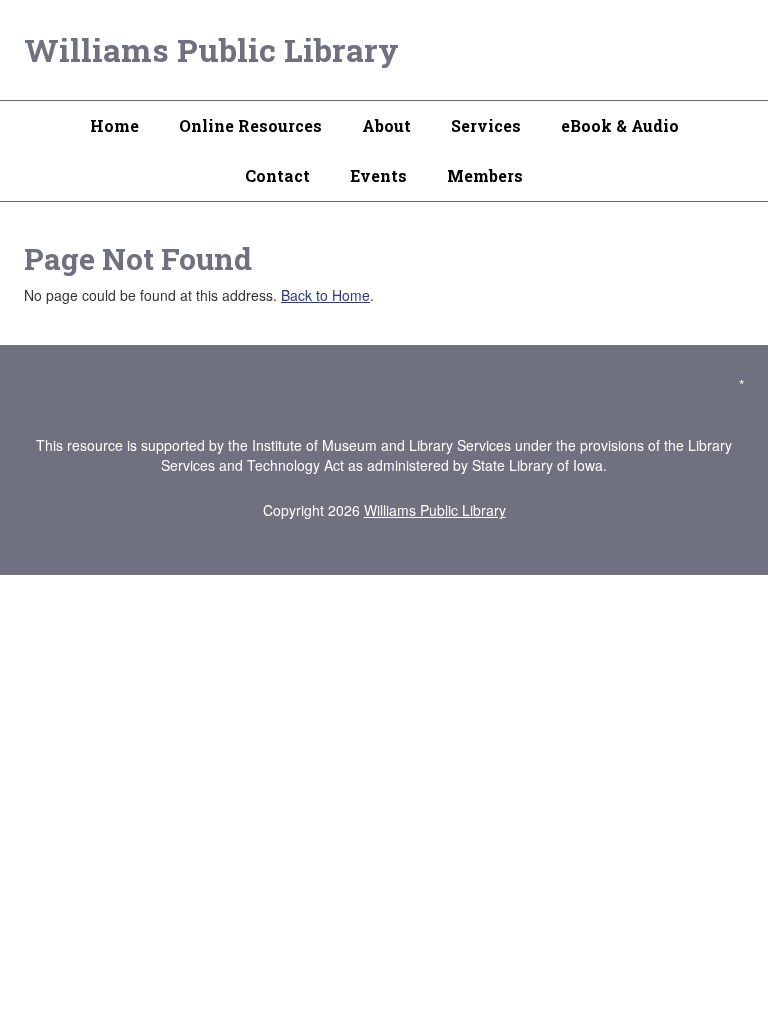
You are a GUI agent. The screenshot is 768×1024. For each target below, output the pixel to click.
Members (485, 175)
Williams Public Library (211, 49)
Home (114, 125)
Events (378, 175)
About (386, 125)
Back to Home (325, 295)
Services (486, 125)
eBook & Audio (620, 125)
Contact (277, 175)
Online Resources (250, 125)
